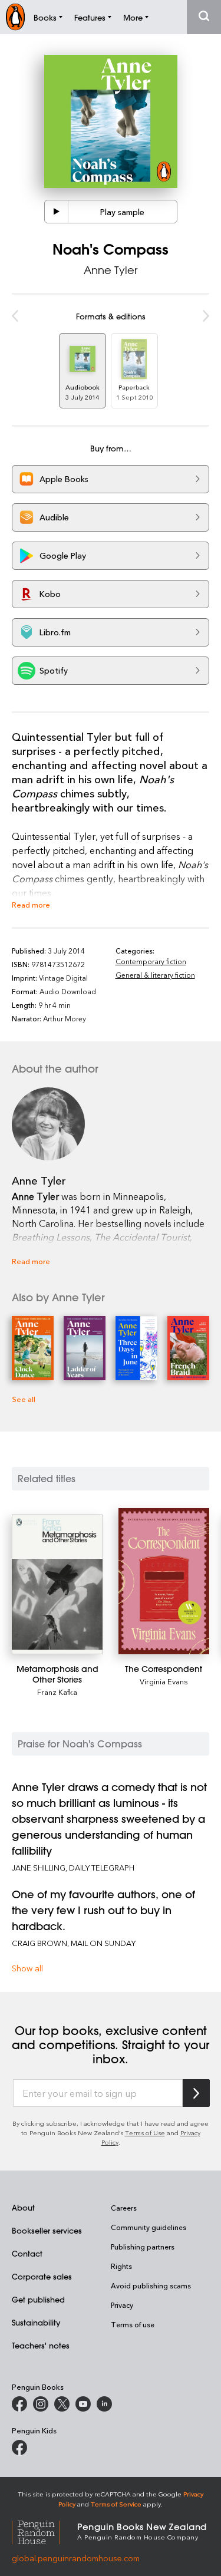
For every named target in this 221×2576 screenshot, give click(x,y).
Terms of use (133, 2324)
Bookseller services (47, 2230)
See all (24, 1399)
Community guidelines (149, 2227)
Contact (27, 2253)
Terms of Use (145, 2133)
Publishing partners (143, 2247)
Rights (121, 2266)
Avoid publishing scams (151, 2285)
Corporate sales (42, 2276)
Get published (38, 2299)
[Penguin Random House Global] (44, 2531)
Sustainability (36, 2322)
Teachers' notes (41, 2345)
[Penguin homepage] (15, 17)
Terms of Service (116, 2504)
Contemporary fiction (151, 961)
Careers (124, 2208)
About (23, 2207)
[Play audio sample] (57, 212)
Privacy (122, 2305)
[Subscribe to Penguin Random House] (196, 2093)
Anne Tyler (111, 270)
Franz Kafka (57, 1692)
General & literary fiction (155, 975)
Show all (27, 1968)
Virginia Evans (164, 1681)
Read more (31, 904)
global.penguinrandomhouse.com (76, 2558)
